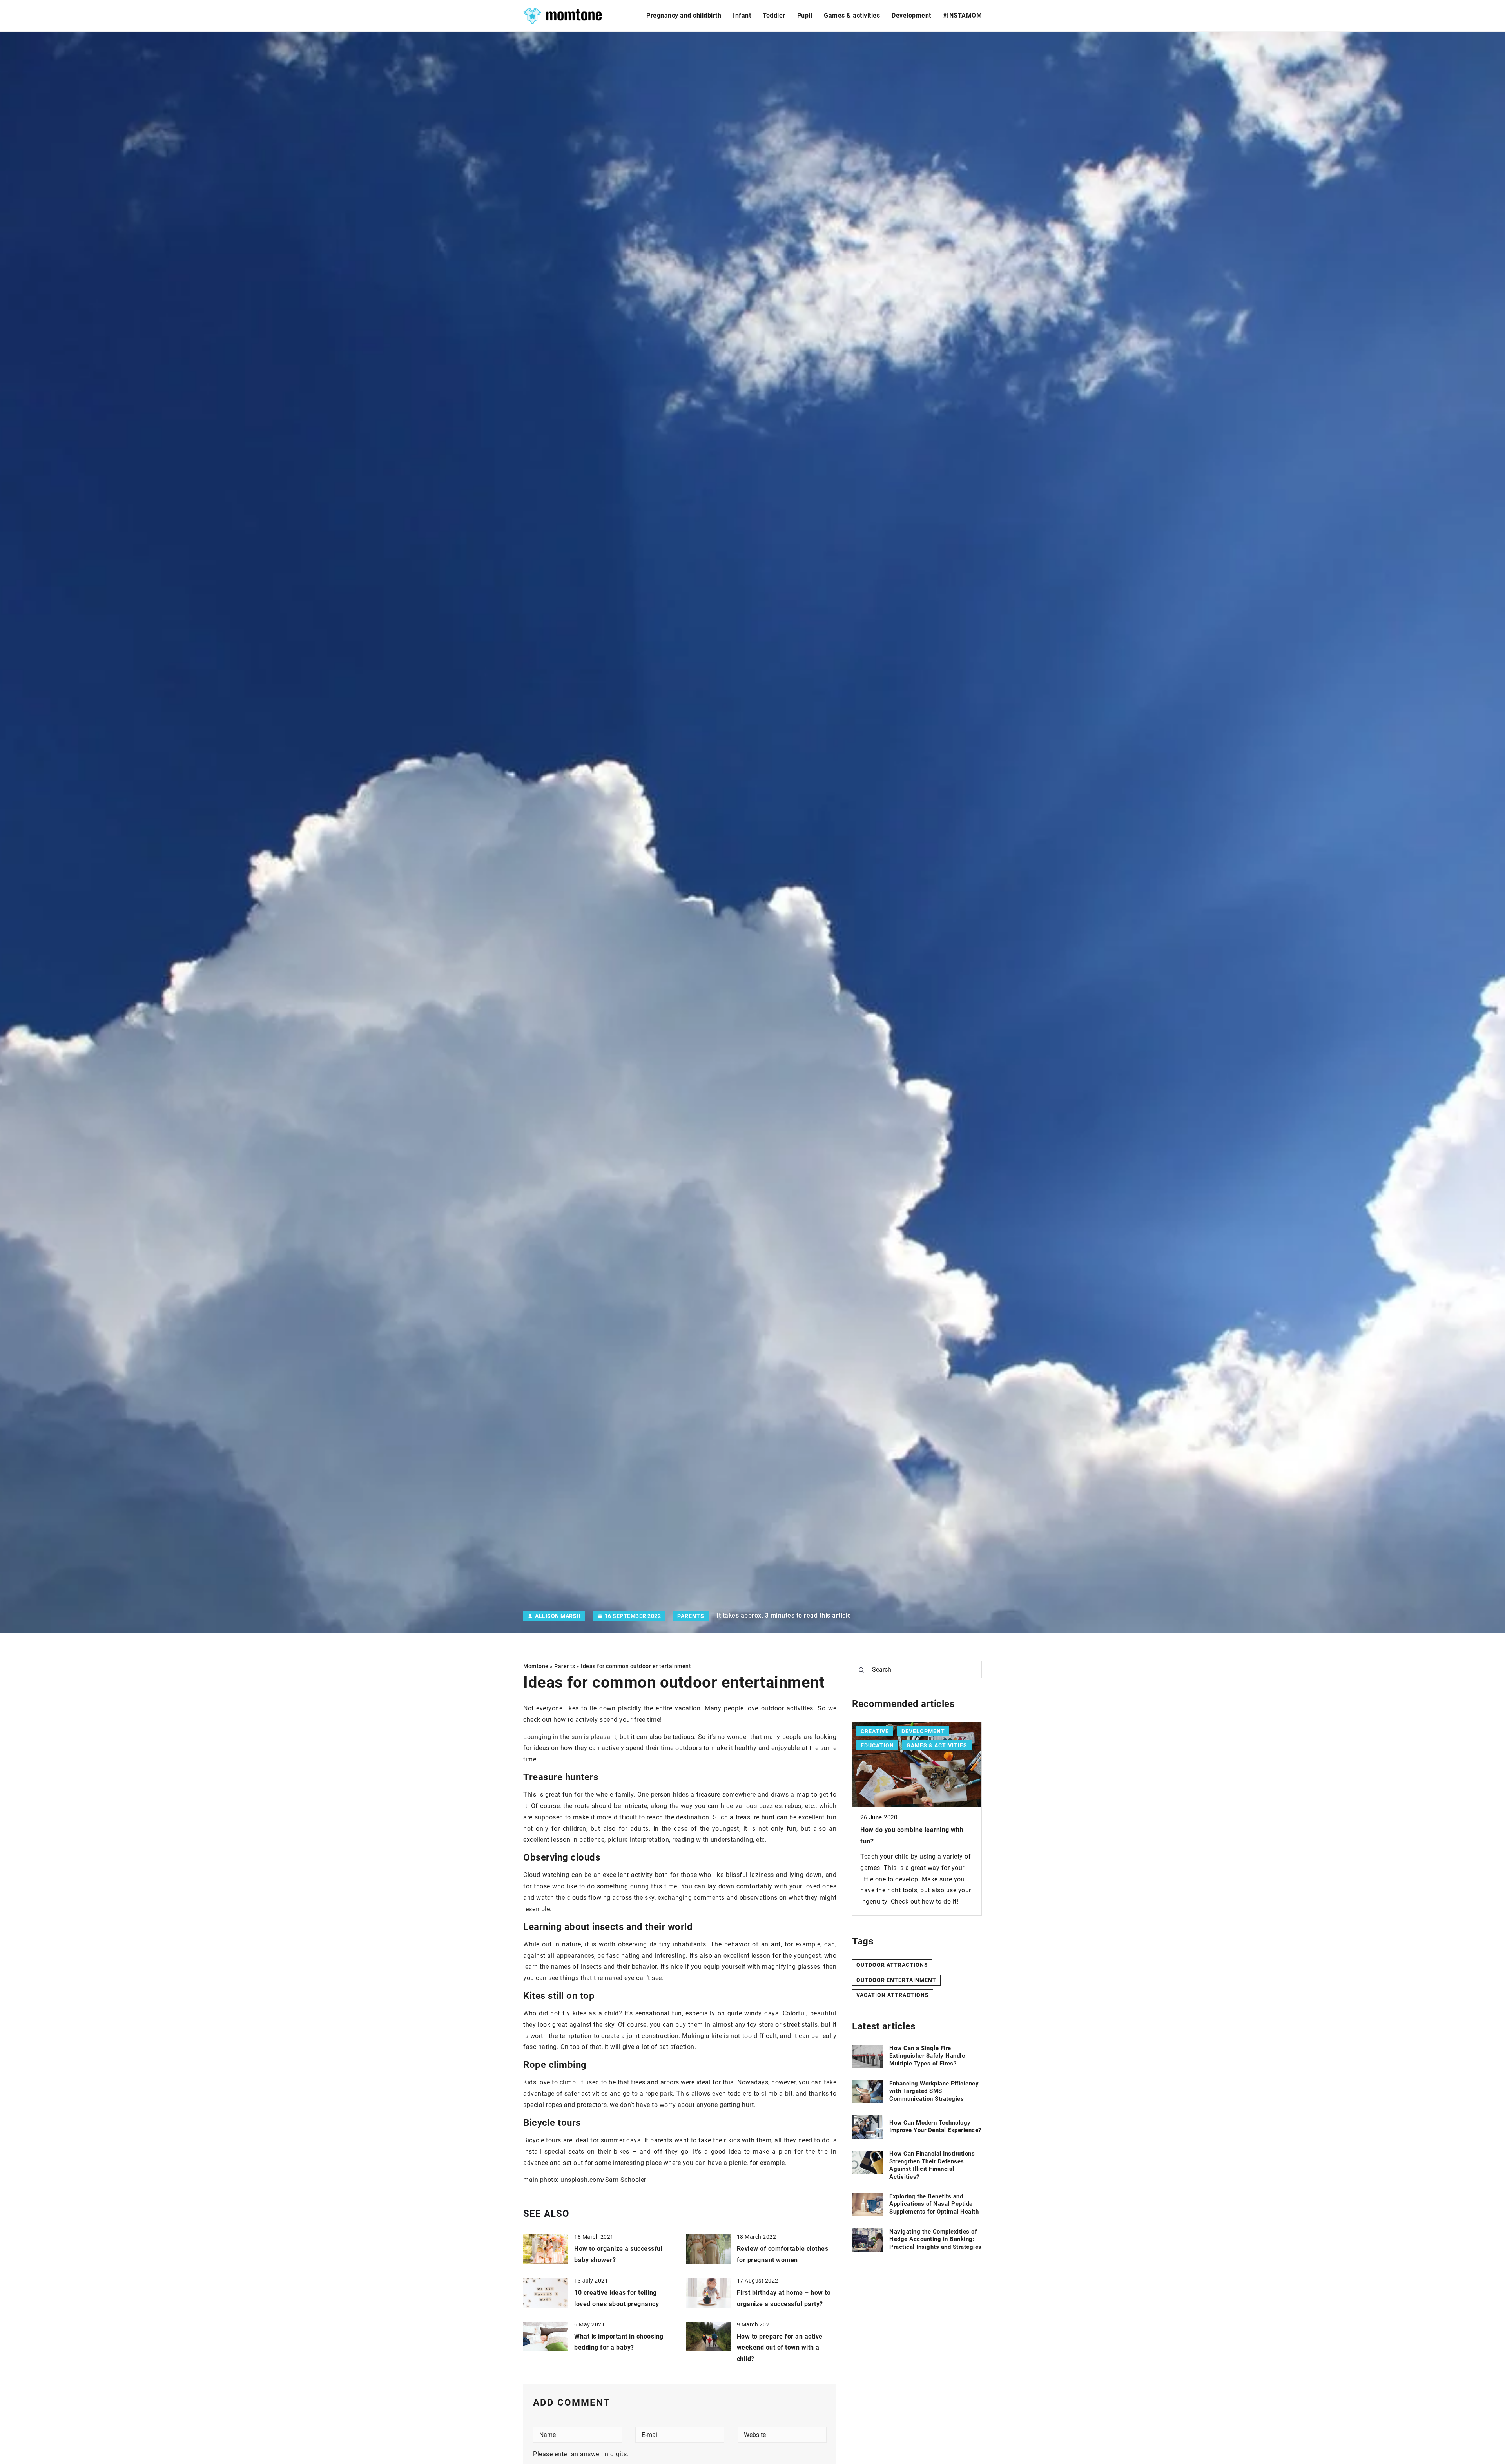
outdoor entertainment (896, 1980)
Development (911, 15)
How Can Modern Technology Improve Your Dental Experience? (935, 2127)
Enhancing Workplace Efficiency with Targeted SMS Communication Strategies (934, 2091)
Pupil (805, 15)
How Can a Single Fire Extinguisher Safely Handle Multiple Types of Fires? (927, 2056)
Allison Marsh (558, 1616)
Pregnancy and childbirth (684, 15)
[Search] (861, 1670)
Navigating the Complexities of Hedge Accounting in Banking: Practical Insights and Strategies (936, 2239)
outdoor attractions (892, 1965)
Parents (691, 1616)
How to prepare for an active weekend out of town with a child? (780, 2348)
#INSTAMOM (963, 15)
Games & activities (852, 15)
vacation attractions (893, 1995)
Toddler (774, 15)
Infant (742, 15)
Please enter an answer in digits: (581, 2454)
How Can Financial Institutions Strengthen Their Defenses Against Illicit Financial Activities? (932, 2166)
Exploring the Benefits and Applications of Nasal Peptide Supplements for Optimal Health (934, 2204)
